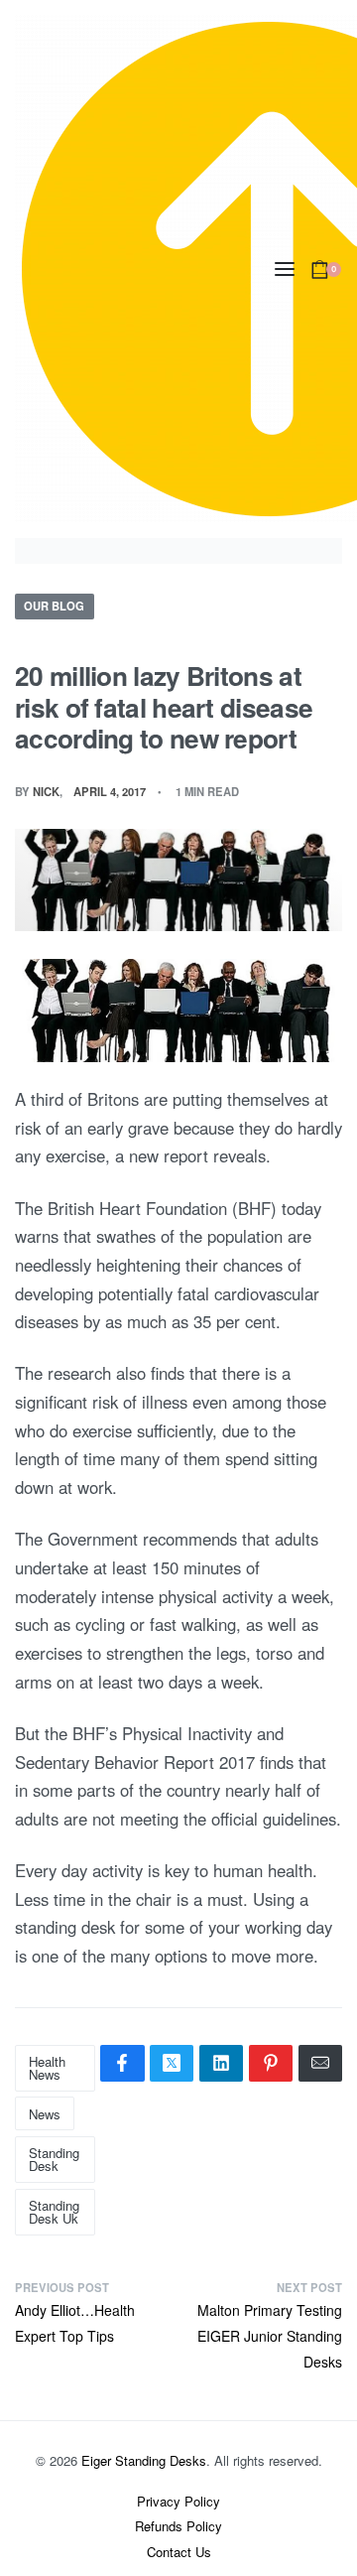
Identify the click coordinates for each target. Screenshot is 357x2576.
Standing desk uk (54, 2212)
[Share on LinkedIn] (221, 2063)
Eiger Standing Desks (144, 2460)
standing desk (54, 2159)
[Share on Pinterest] (271, 2063)
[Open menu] (285, 269)
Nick (46, 791)
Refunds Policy (178, 2526)
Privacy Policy (178, 2501)
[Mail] (320, 2063)
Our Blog (54, 606)
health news (47, 2068)
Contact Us (179, 2552)
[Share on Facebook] (122, 2063)
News (45, 2114)
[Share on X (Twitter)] (172, 2063)
